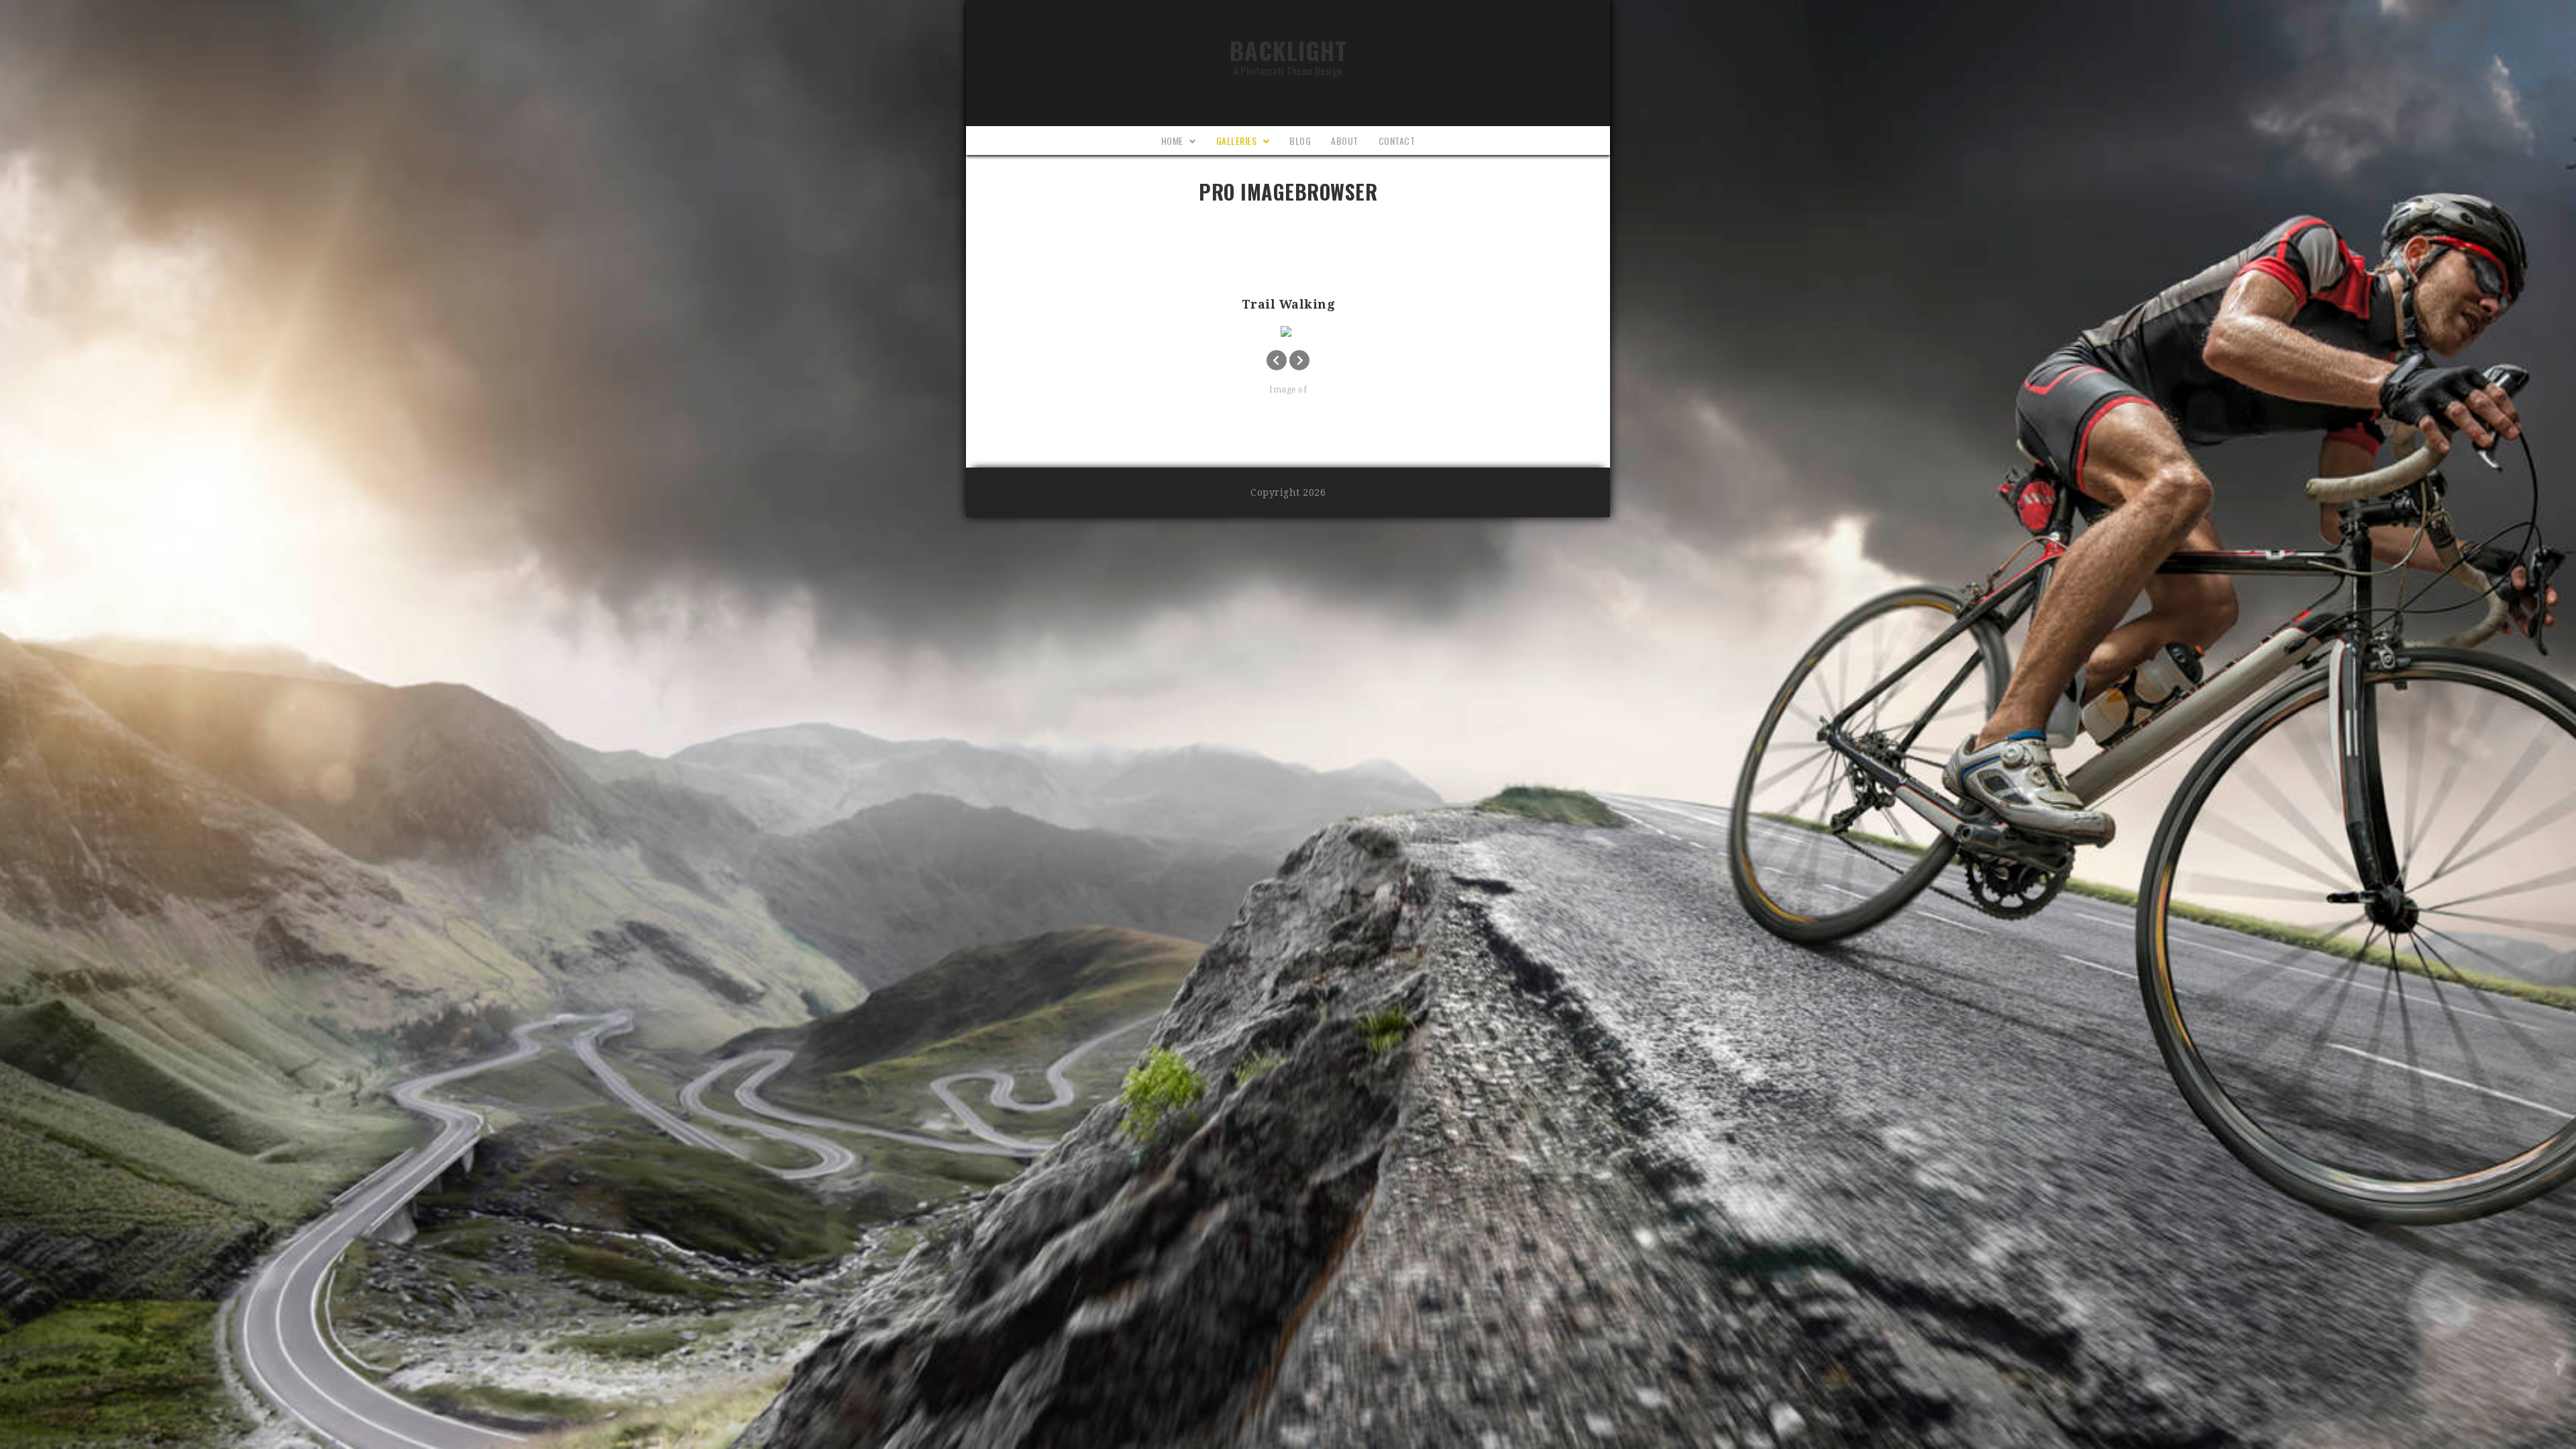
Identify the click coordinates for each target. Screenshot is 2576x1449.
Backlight (1288, 54)
